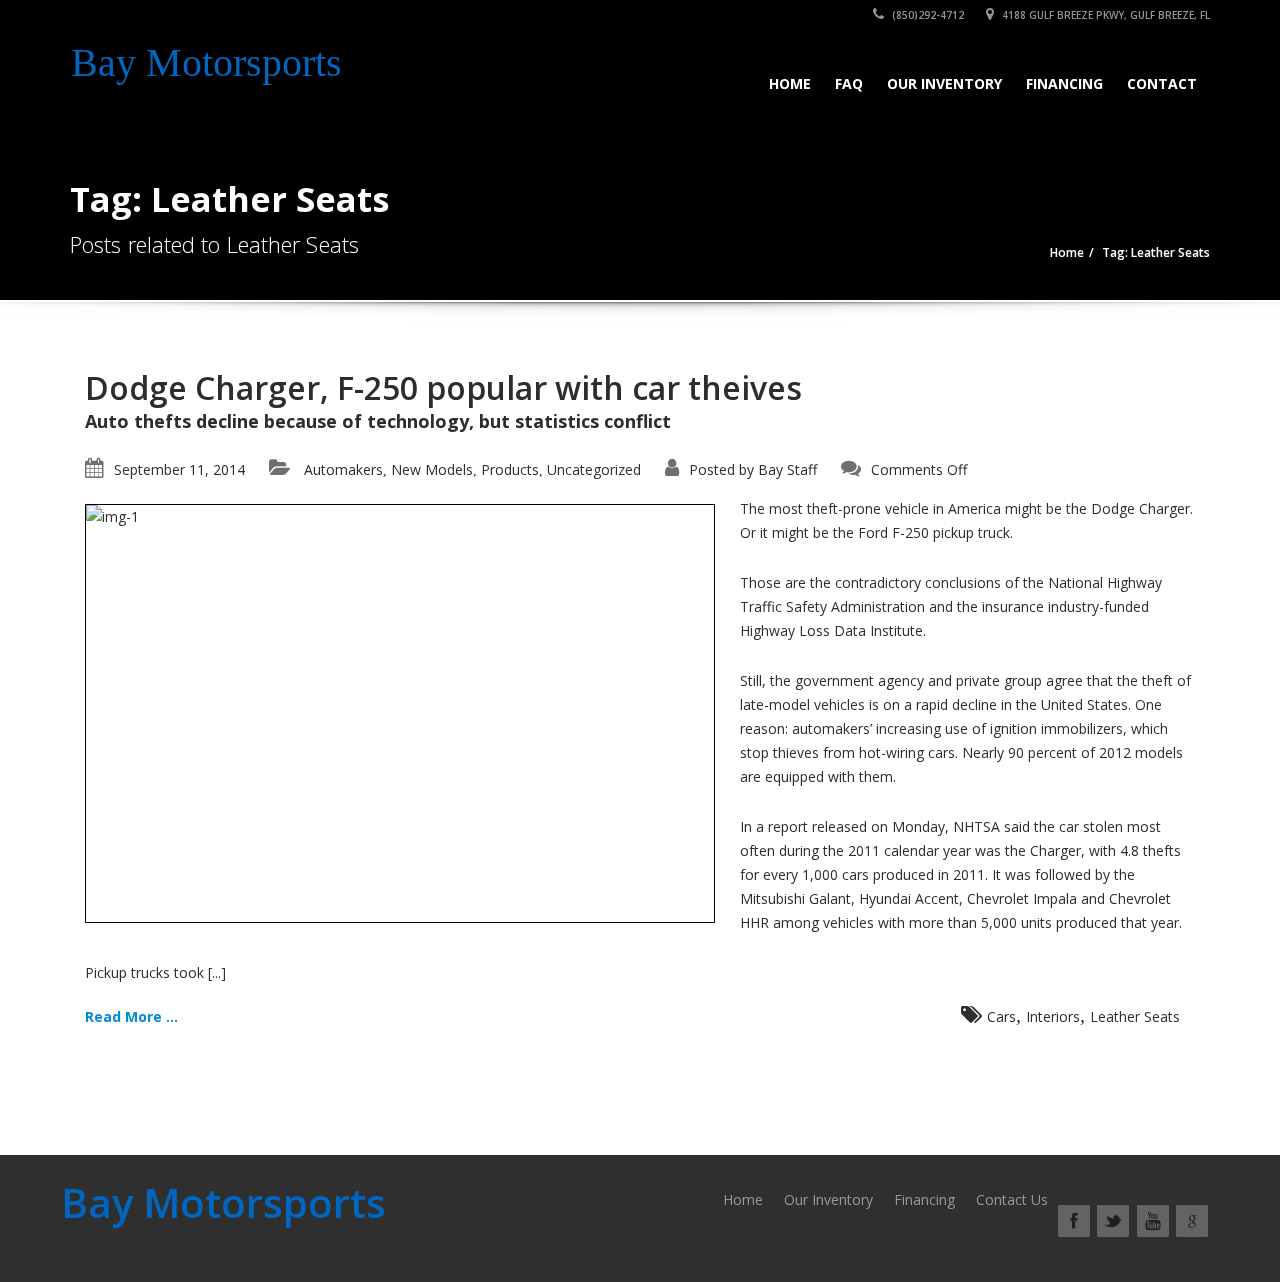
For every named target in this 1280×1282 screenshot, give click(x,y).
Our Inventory (944, 83)
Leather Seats (1135, 1016)
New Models (432, 469)
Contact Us (1012, 1199)
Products (510, 469)
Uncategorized (594, 469)
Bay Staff (787, 469)
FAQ (849, 83)
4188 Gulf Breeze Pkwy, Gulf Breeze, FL (1104, 15)
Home (790, 83)
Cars (1001, 1016)
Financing (1064, 83)
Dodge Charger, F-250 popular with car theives (443, 387)
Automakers (343, 469)
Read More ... (131, 1016)
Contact (1162, 83)
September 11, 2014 (179, 469)
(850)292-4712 (926, 15)
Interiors (1053, 1016)
